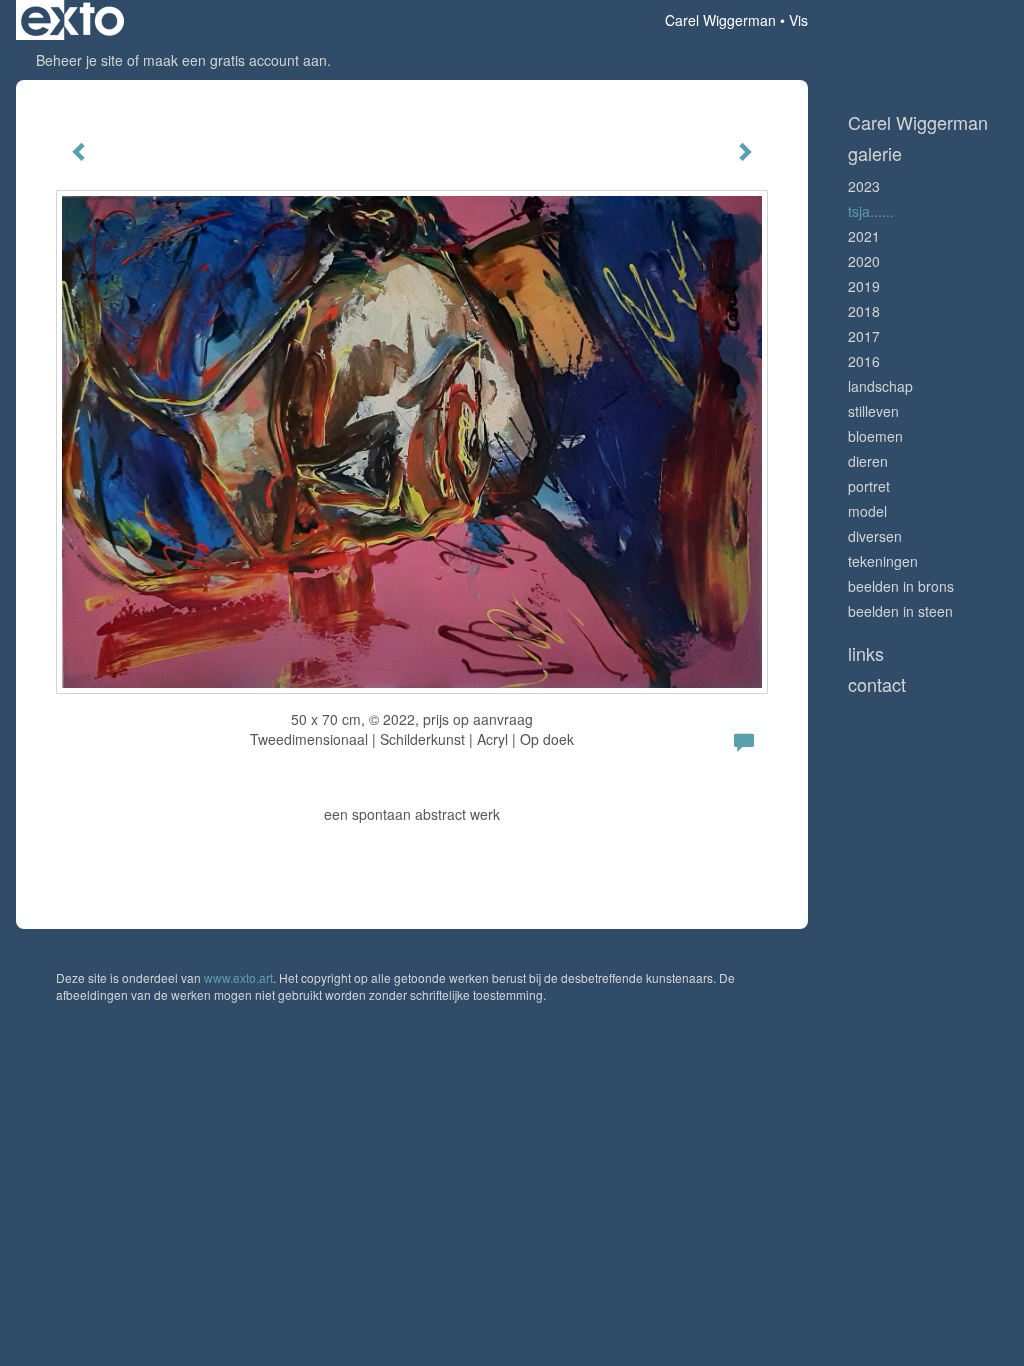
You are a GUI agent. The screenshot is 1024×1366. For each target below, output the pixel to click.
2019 (864, 286)
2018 (864, 311)
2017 (864, 336)
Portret (869, 486)
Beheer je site (79, 60)
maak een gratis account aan (235, 60)
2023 (864, 186)
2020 (864, 261)
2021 (864, 236)
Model (867, 511)
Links (866, 653)
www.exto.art (238, 977)
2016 (864, 361)
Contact (877, 684)
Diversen (875, 536)
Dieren (868, 461)
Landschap (880, 386)
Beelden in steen (900, 611)
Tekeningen (883, 561)
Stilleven (873, 411)
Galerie (875, 153)
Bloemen (875, 436)
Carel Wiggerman (720, 20)
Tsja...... (871, 211)
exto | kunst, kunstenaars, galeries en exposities (72, 20)
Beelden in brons (901, 586)
